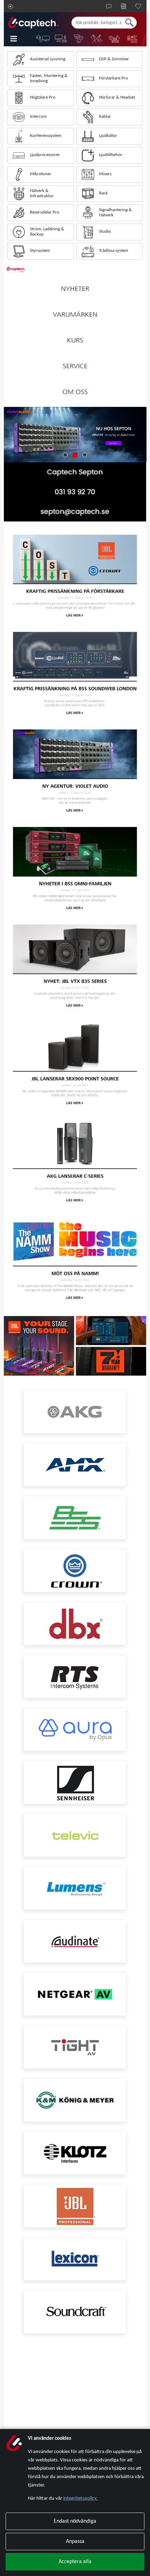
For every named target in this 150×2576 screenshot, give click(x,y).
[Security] (79, 39)
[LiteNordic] (97, 39)
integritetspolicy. (80, 2498)
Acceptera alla (75, 2562)
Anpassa (75, 2542)
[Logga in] (10, 6)
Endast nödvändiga (75, 2521)
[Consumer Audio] (132, 39)
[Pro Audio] (115, 39)
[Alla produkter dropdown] (18, 39)
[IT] (43, 39)
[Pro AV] (61, 39)
